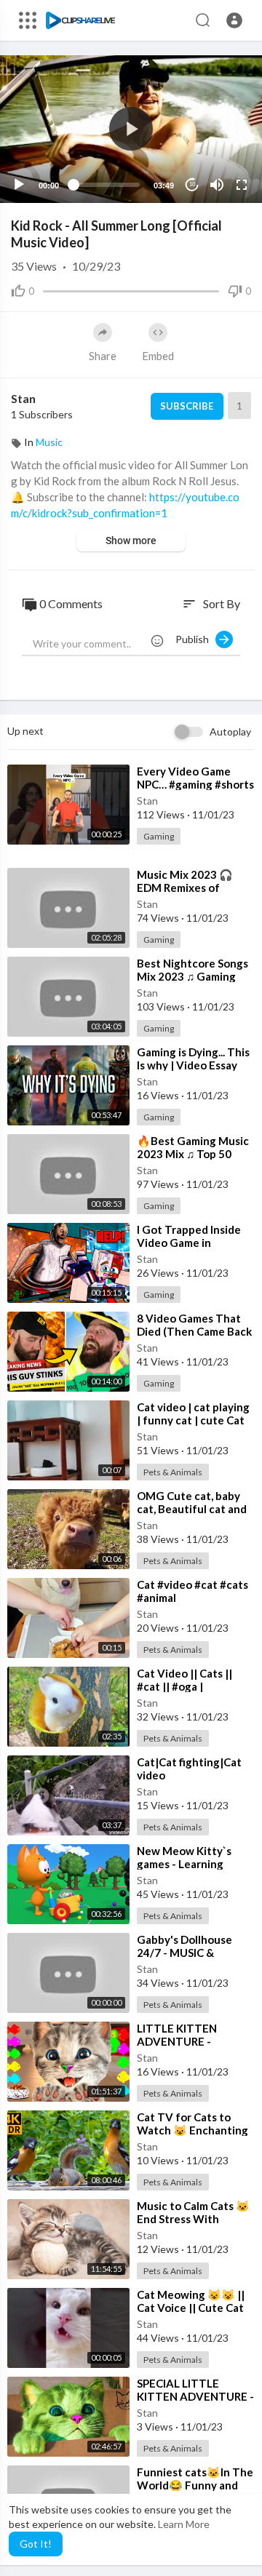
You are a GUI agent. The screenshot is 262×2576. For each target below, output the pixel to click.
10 (192, 184)
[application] (131, 129)
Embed (158, 356)
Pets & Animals (173, 1472)
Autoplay (230, 731)
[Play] (19, 185)
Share (103, 356)
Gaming (159, 836)
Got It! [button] (36, 2544)
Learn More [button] (184, 2524)
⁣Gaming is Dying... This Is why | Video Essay (193, 1058)
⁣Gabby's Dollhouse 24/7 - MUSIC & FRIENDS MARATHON (192, 1953)
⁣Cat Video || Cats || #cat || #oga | (184, 1680)
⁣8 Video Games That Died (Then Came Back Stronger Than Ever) (194, 1331)
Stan (23, 398)
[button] (234, 20)
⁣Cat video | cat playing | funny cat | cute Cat (193, 1413)
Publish (195, 639)
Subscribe (187, 406)
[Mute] (217, 185)
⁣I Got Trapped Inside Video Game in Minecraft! (189, 1243)
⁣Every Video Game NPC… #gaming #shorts (195, 778)
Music (49, 442)
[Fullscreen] (242, 185)
